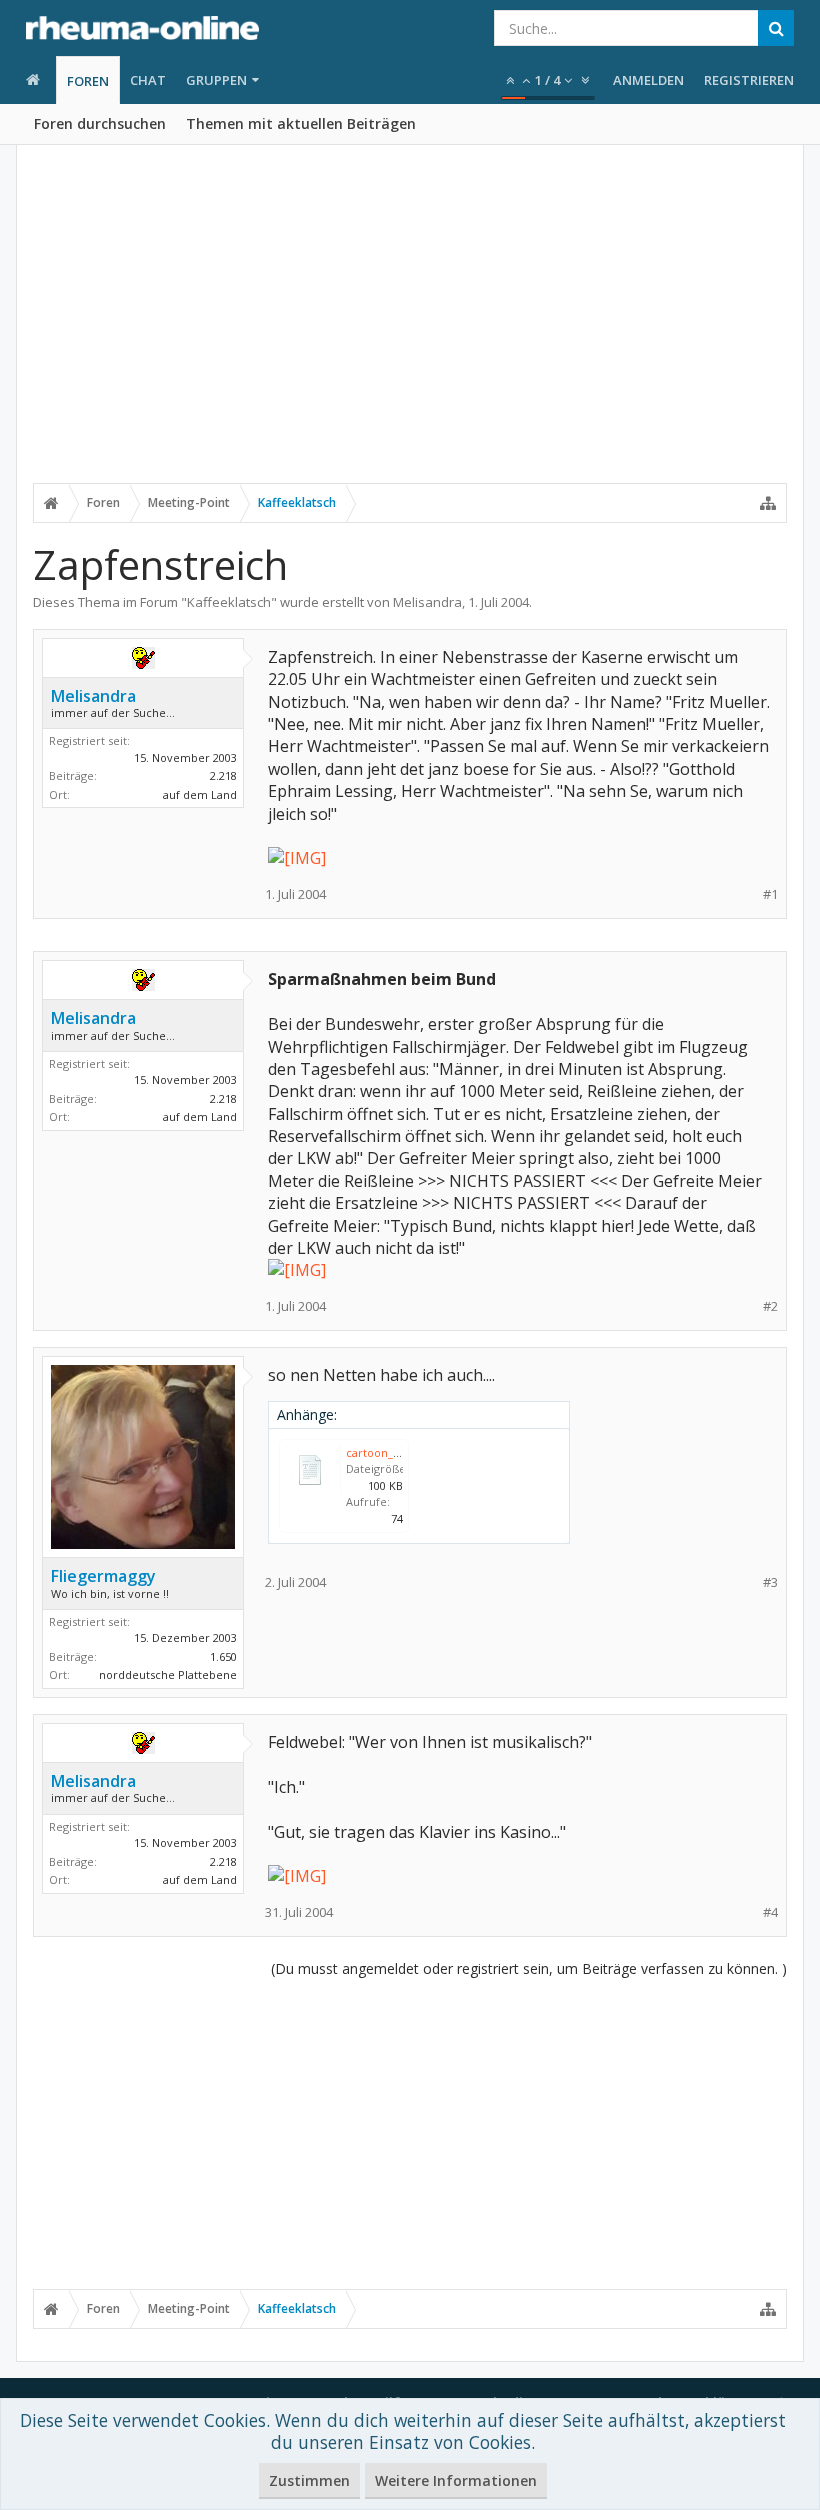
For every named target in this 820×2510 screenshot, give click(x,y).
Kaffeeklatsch (229, 602)
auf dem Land (200, 794)
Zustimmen (309, 2480)
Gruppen (216, 80)
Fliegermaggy (103, 1576)
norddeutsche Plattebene (168, 1674)
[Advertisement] (410, 327)
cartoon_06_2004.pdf (400, 1452)
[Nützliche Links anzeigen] (768, 503)
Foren (88, 81)
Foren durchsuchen (100, 123)
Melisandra (427, 602)
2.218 (223, 775)
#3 (770, 1582)
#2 (770, 1306)
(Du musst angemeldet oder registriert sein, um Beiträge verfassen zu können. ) (529, 1968)
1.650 (223, 1656)
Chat (148, 80)
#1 (770, 894)
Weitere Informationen (456, 2480)
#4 (770, 1912)
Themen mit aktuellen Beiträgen (301, 123)
